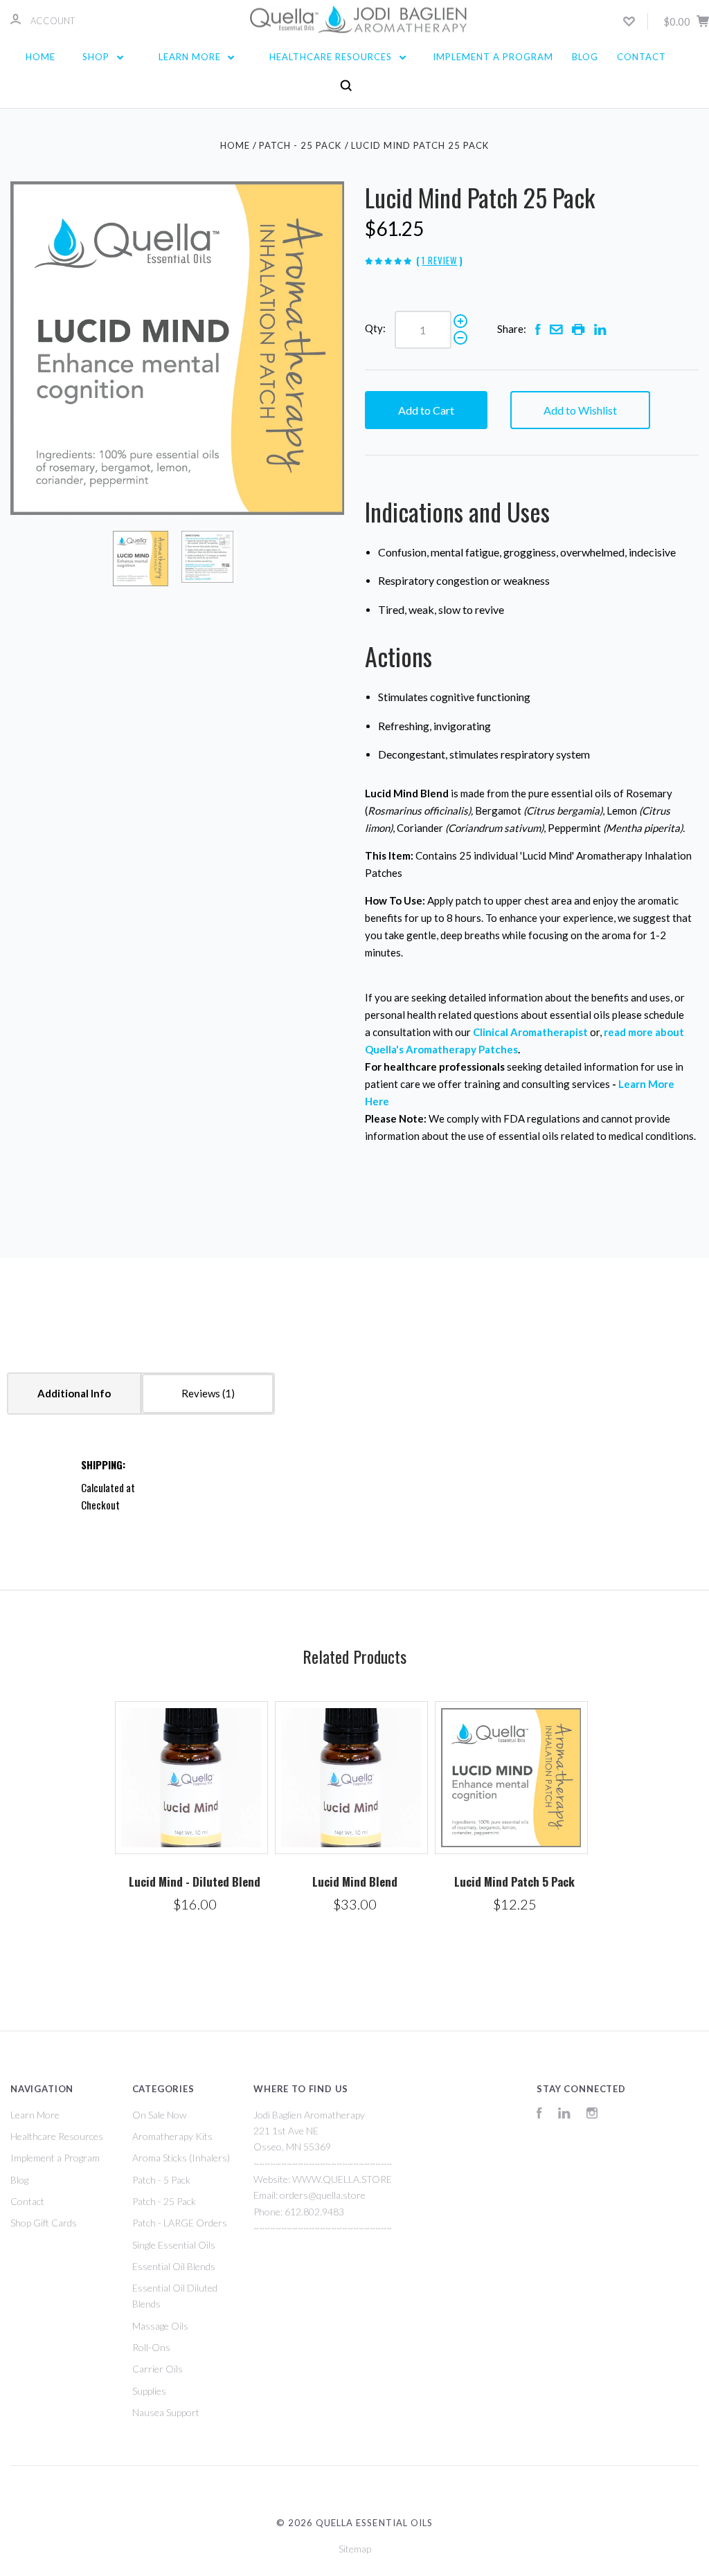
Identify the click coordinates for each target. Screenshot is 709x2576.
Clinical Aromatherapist (530, 1032)
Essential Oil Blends (174, 2266)
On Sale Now (159, 2115)
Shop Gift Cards (44, 2223)
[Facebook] (539, 2115)
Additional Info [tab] (74, 1393)
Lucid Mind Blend (355, 1881)
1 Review (439, 260)
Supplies (149, 2391)
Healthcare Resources (332, 57)
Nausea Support (166, 2412)
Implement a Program (493, 57)
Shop (97, 57)
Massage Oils (160, 2326)
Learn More (191, 57)
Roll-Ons (151, 2347)
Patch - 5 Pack (161, 2180)
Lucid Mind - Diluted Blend (195, 1881)
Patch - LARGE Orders (180, 2223)
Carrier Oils (158, 2369)
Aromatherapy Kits (172, 2136)
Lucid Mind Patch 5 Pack (514, 1881)
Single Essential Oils (174, 2245)
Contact (641, 57)
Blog (585, 57)
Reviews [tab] (202, 1393)
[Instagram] (592, 2115)
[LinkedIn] (564, 2115)
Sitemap (355, 2549)
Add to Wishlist (580, 410)
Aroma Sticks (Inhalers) (181, 2158)
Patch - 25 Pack (164, 2201)
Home (41, 57)
